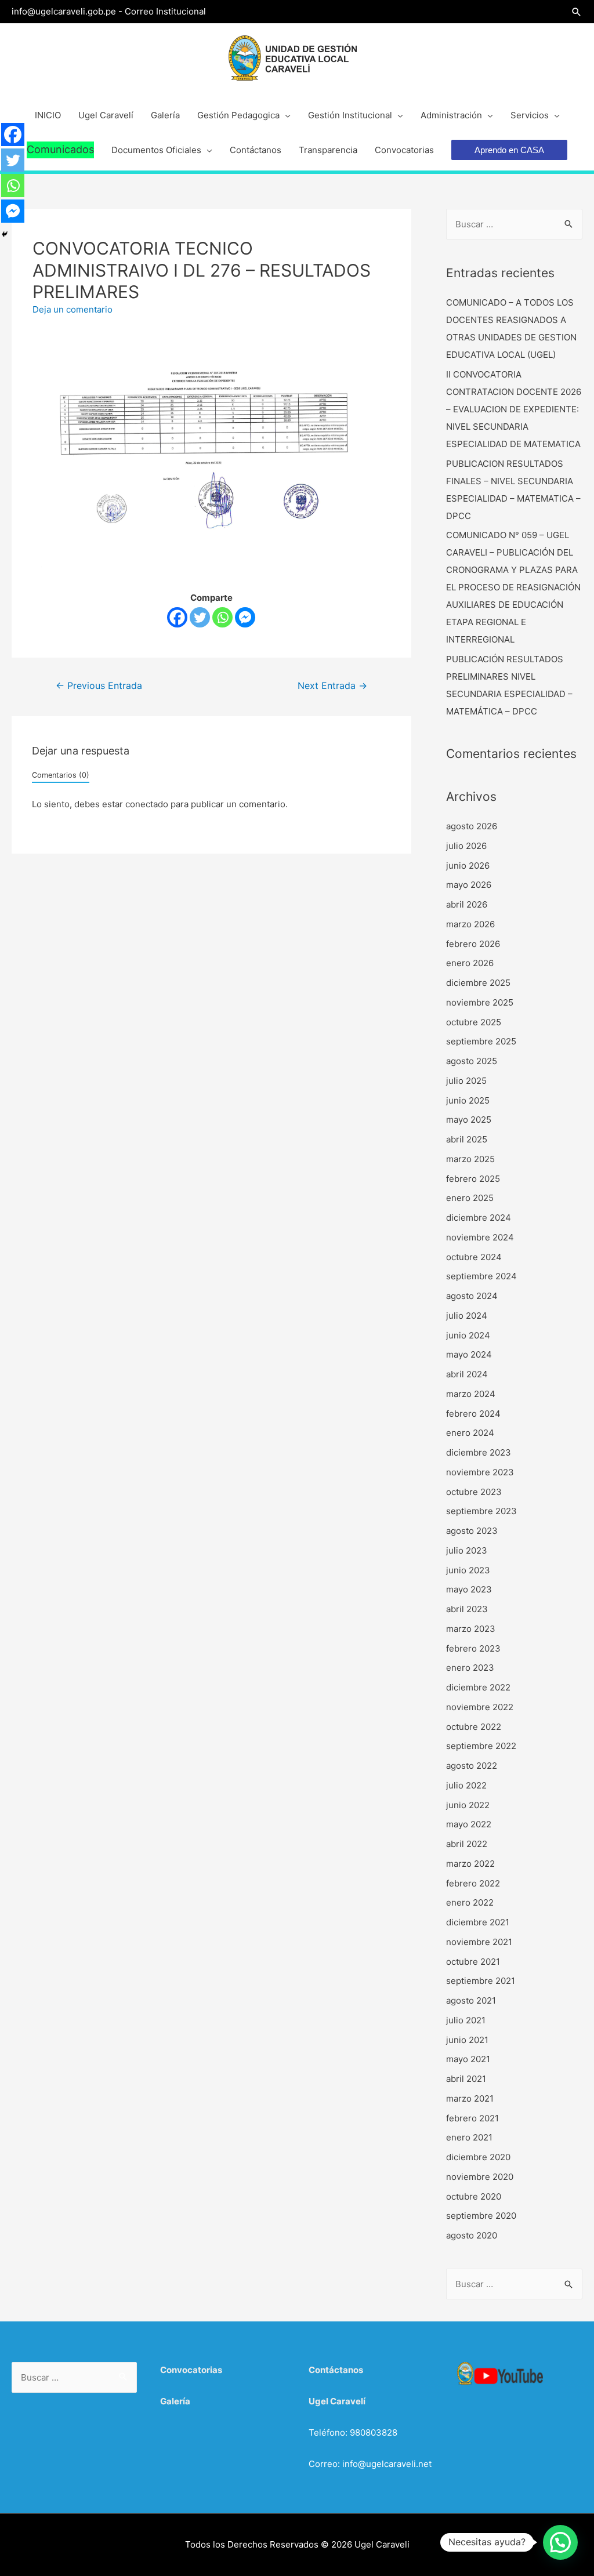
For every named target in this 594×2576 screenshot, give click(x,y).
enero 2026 (470, 963)
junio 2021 (467, 2040)
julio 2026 (466, 846)
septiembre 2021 (481, 1981)
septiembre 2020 (481, 2216)
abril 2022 (467, 1844)
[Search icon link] (577, 12)
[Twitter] (200, 617)
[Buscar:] (514, 224)
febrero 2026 (473, 944)
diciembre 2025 (478, 983)
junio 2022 (468, 1805)
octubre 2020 (474, 2196)
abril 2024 (467, 1374)
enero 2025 (470, 1198)
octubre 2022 (474, 1727)
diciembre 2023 (479, 1452)
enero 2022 (470, 1902)
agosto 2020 (472, 2235)
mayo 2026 (469, 885)
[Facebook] (177, 617)
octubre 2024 (474, 1257)
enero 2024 (470, 1433)
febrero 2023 (473, 1648)
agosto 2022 (472, 1766)
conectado (147, 804)
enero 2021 (469, 2137)
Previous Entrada (99, 686)
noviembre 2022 (480, 1707)
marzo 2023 (471, 1629)
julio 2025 (466, 1081)
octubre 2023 (474, 1492)
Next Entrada (332, 686)
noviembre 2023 (480, 1472)
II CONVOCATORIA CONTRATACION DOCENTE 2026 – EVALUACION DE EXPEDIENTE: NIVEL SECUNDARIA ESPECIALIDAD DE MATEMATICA (514, 409)
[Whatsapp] (222, 617)
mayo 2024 (469, 1354)
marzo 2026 (470, 924)
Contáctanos (336, 2370)
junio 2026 (468, 866)
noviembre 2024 (480, 1237)
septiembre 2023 (481, 1511)
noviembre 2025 (480, 1002)
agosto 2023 (472, 1531)
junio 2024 (468, 1335)
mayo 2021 (468, 2059)
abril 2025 (467, 1139)
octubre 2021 (473, 1962)
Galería (175, 2401)
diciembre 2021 (478, 1922)
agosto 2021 (471, 2000)
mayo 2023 (469, 1589)
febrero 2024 (473, 1414)
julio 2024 (467, 1316)
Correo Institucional (165, 11)
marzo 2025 (470, 1159)
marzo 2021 (470, 2098)
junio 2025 (468, 1100)
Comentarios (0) (61, 775)
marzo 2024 (471, 1394)
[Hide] (5, 234)
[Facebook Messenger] (245, 617)
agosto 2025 (472, 1061)
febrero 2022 (473, 1883)
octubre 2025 (474, 1022)
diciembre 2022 (478, 1687)
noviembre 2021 (479, 1942)
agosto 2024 (472, 1296)
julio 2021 (466, 2020)
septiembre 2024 (481, 1276)
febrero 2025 (473, 1179)
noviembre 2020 (480, 2177)
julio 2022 (466, 1785)
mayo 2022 (469, 1824)
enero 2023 (470, 1668)
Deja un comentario (73, 309)
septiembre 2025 (481, 1041)
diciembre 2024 (479, 1218)
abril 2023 (467, 1609)
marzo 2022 (470, 1864)
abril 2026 (467, 904)
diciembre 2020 (478, 2157)
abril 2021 (466, 2079)
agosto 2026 (472, 826)
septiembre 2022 (481, 1746)
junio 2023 (468, 1570)
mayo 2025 (469, 1120)
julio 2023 (467, 1550)
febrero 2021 (472, 2118)
